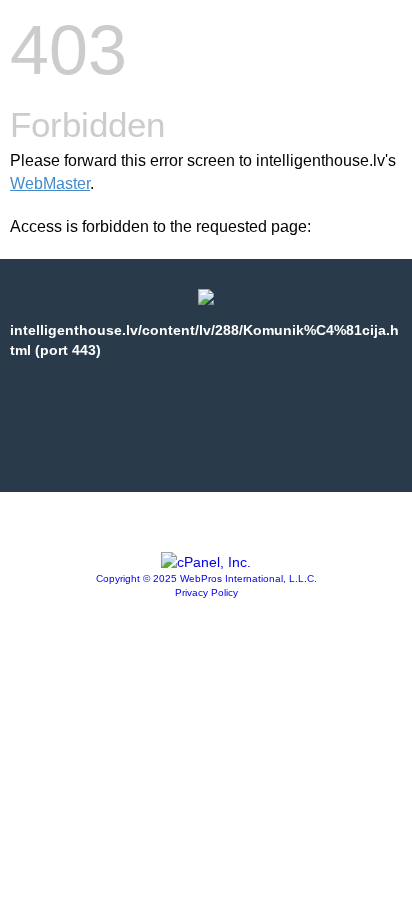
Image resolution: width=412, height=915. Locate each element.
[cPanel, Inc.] (206, 562)
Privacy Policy (206, 592)
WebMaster (50, 183)
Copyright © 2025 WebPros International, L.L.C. (206, 578)
